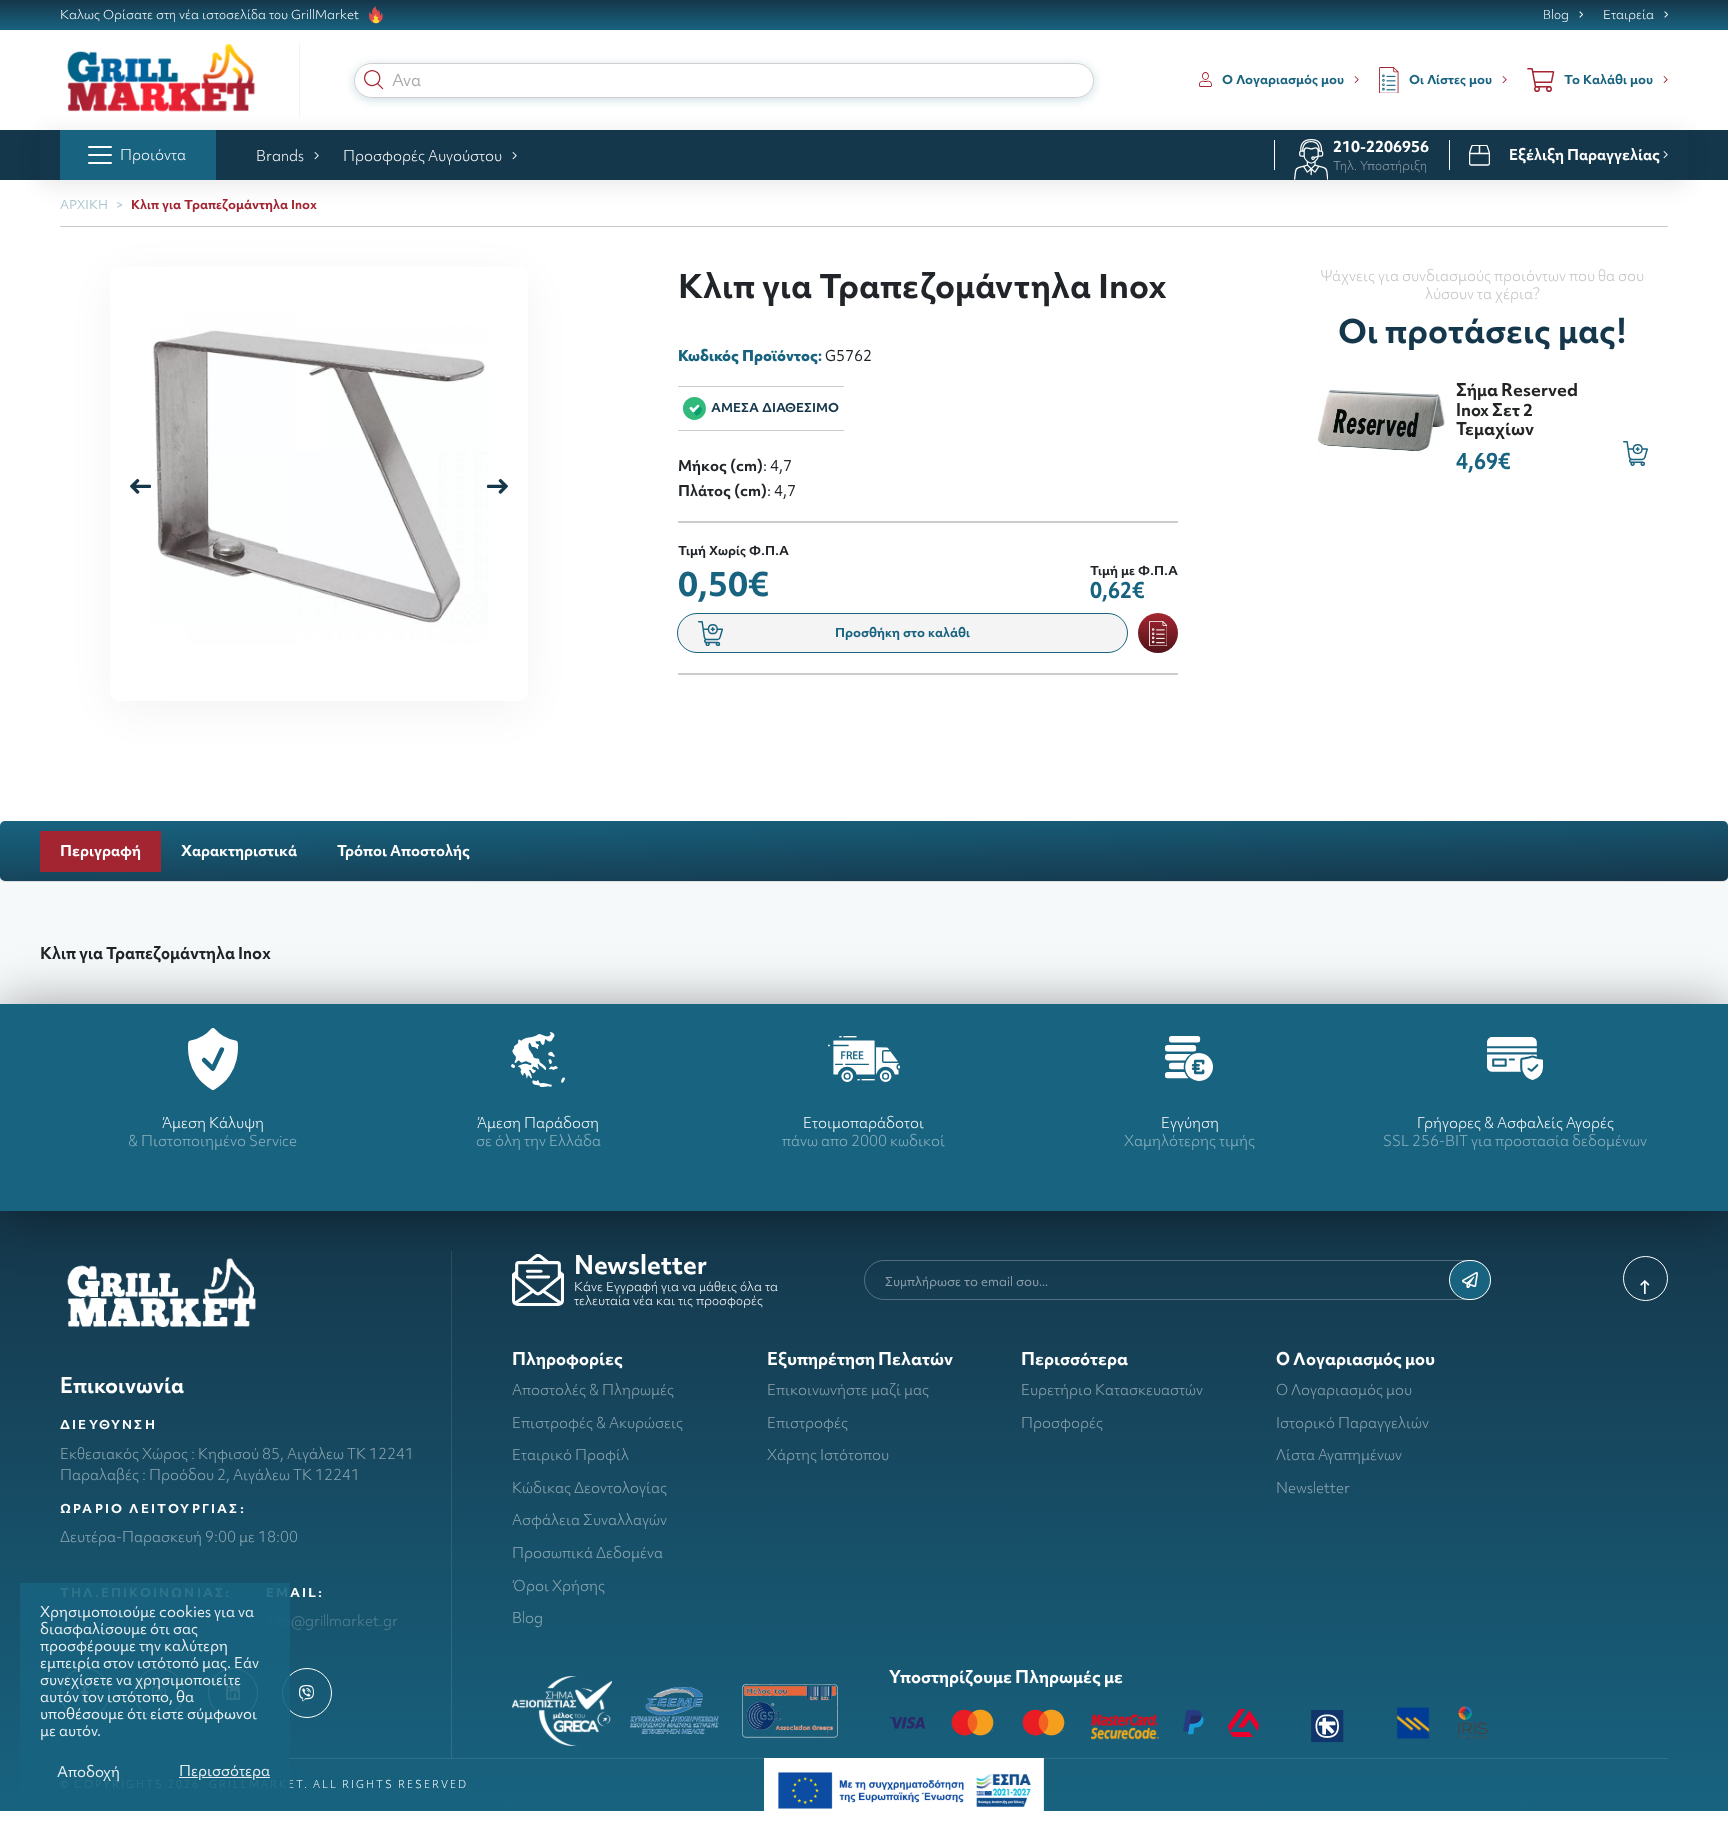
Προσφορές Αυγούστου (422, 155)
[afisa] (904, 1788)
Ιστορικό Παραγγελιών (1352, 1422)
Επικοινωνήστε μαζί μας (848, 1389)
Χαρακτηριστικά (239, 850)
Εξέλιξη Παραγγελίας (1586, 155)
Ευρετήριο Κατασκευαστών (1112, 1389)
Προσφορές (1062, 1422)
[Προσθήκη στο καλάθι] (1635, 453)
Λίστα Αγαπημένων (1339, 1454)
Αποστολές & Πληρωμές (593, 1389)
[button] (374, 80)
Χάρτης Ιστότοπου (828, 1454)
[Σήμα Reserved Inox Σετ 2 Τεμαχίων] (1381, 417)
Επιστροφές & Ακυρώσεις (597, 1422)
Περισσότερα (224, 1770)
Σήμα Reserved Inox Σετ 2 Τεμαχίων (1517, 408)
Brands (280, 155)
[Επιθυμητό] (1158, 633)
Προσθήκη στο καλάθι (902, 632)
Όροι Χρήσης (558, 1585)
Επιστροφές (807, 1422)
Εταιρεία (1628, 15)
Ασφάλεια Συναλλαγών (589, 1519)
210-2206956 (1381, 146)
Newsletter (1313, 1487)
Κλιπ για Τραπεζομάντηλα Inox (224, 204)
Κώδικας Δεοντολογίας (589, 1487)
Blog (1556, 15)
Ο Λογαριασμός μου (1344, 1389)
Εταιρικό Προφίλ (570, 1454)
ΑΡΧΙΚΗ (84, 204)
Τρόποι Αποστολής (403, 850)
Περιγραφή (100, 850)
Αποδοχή (88, 1771)
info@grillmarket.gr (332, 1620)
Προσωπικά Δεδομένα (587, 1552)
